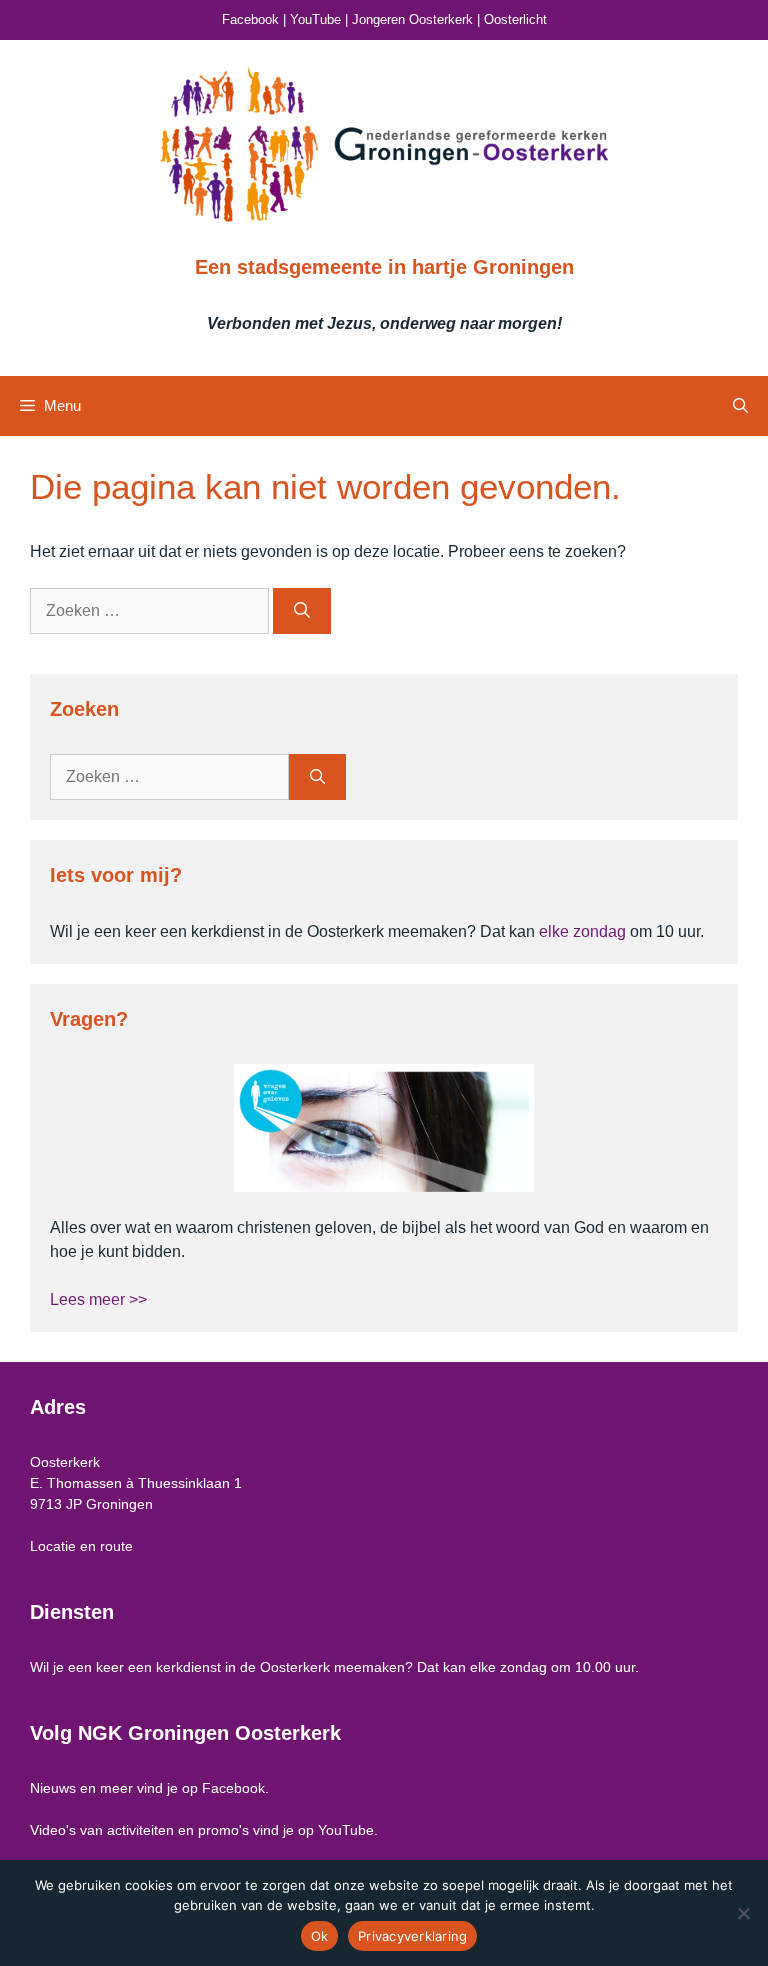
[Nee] (743, 1913)
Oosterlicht (515, 19)
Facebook (250, 19)
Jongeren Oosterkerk (412, 19)
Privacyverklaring (412, 1936)
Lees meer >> (98, 1299)
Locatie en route (81, 1546)
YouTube (315, 19)
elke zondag (582, 931)
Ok (320, 1936)
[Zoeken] (302, 611)
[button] (740, 406)
